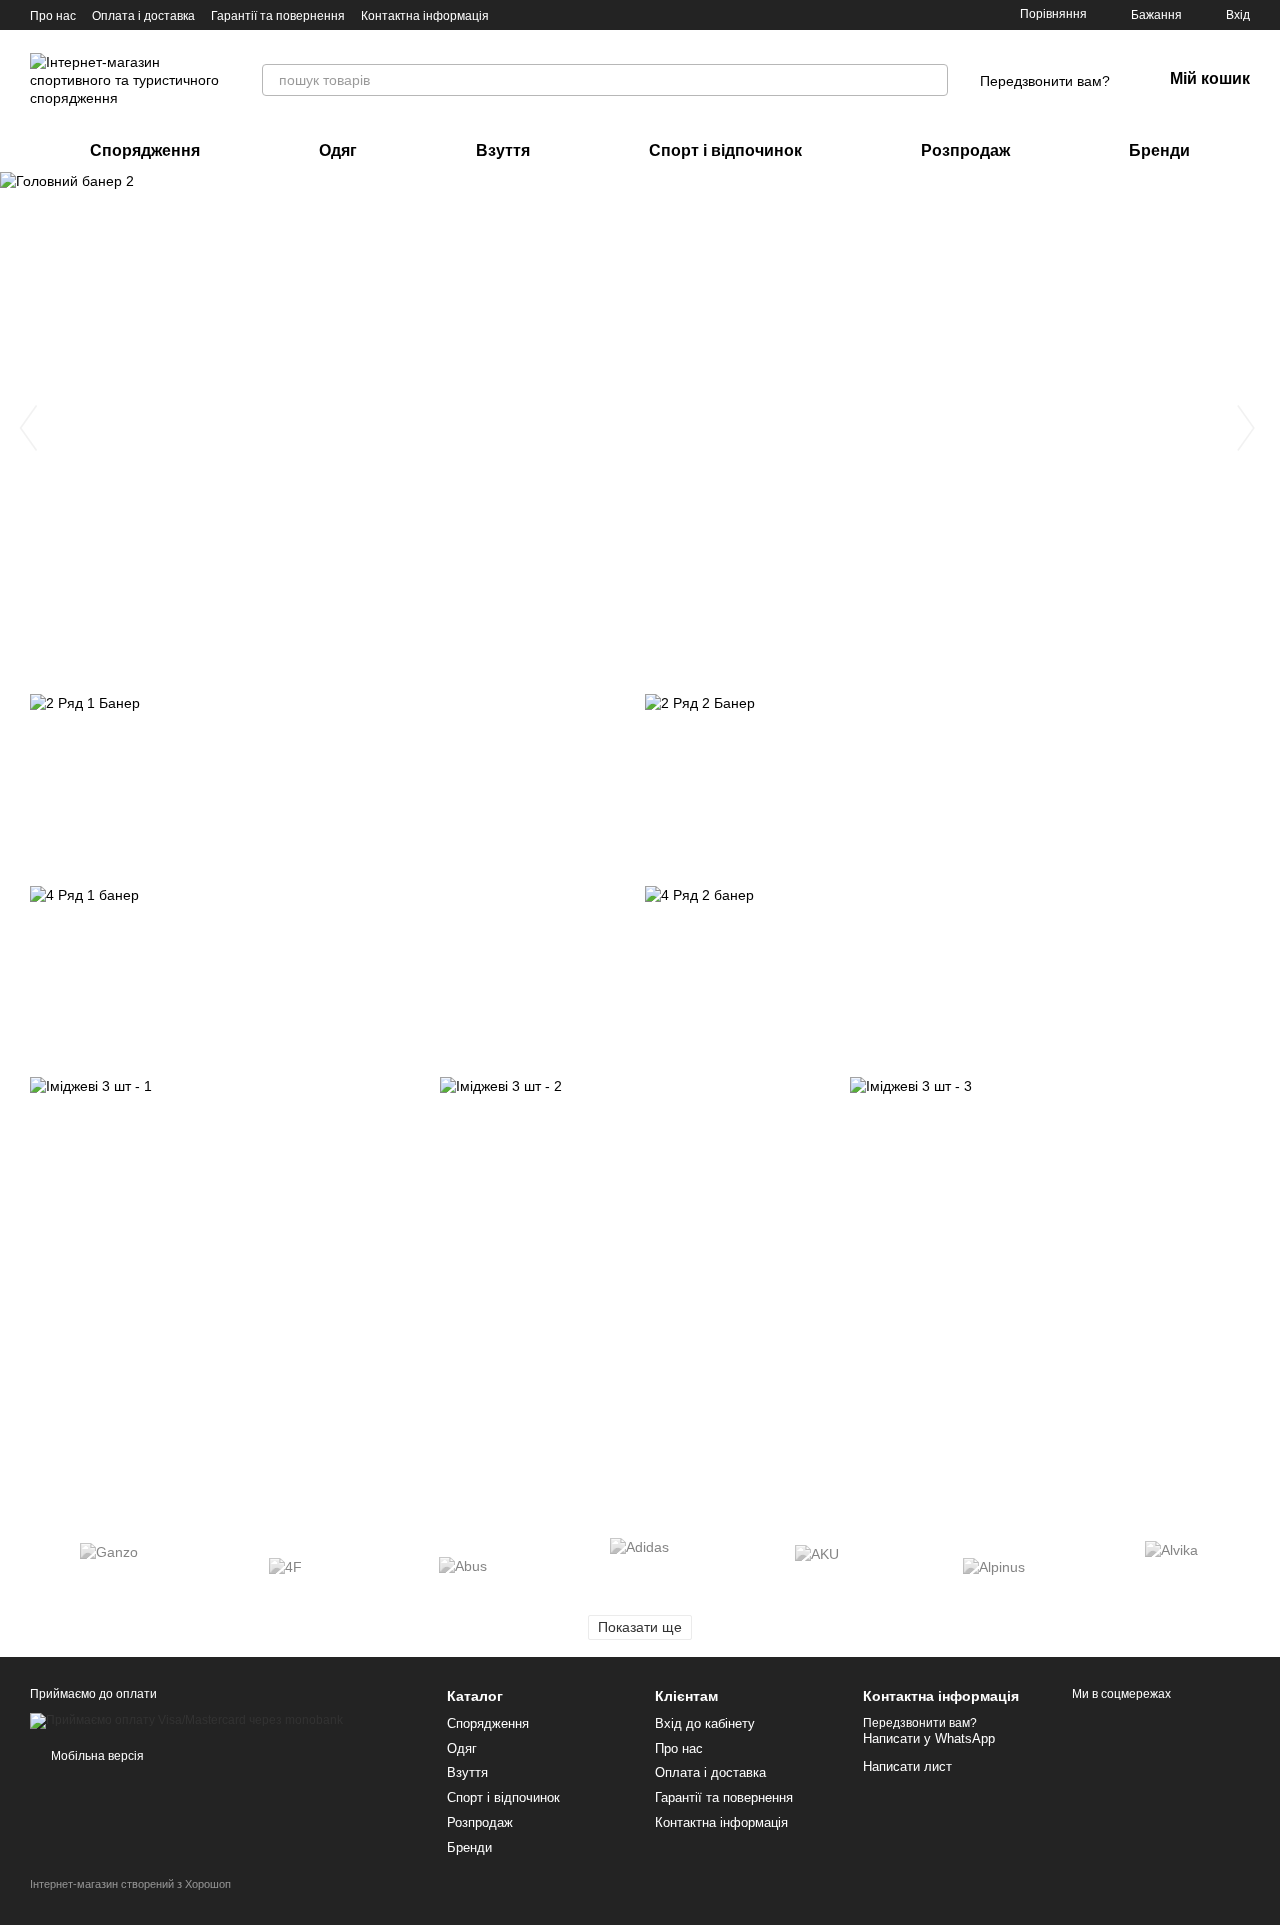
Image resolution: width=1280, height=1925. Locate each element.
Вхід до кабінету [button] (705, 1723)
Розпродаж (965, 150)
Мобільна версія (96, 1756)
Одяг (338, 150)
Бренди (1159, 150)
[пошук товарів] (932, 80)
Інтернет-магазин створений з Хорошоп (130, 1884)
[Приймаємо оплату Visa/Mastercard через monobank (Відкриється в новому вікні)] (186, 1720)
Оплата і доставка (143, 16)
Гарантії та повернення (278, 16)
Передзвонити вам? (1045, 81)
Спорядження (145, 150)
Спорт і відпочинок (725, 150)
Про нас (53, 16)
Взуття (503, 150)
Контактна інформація (425, 16)
